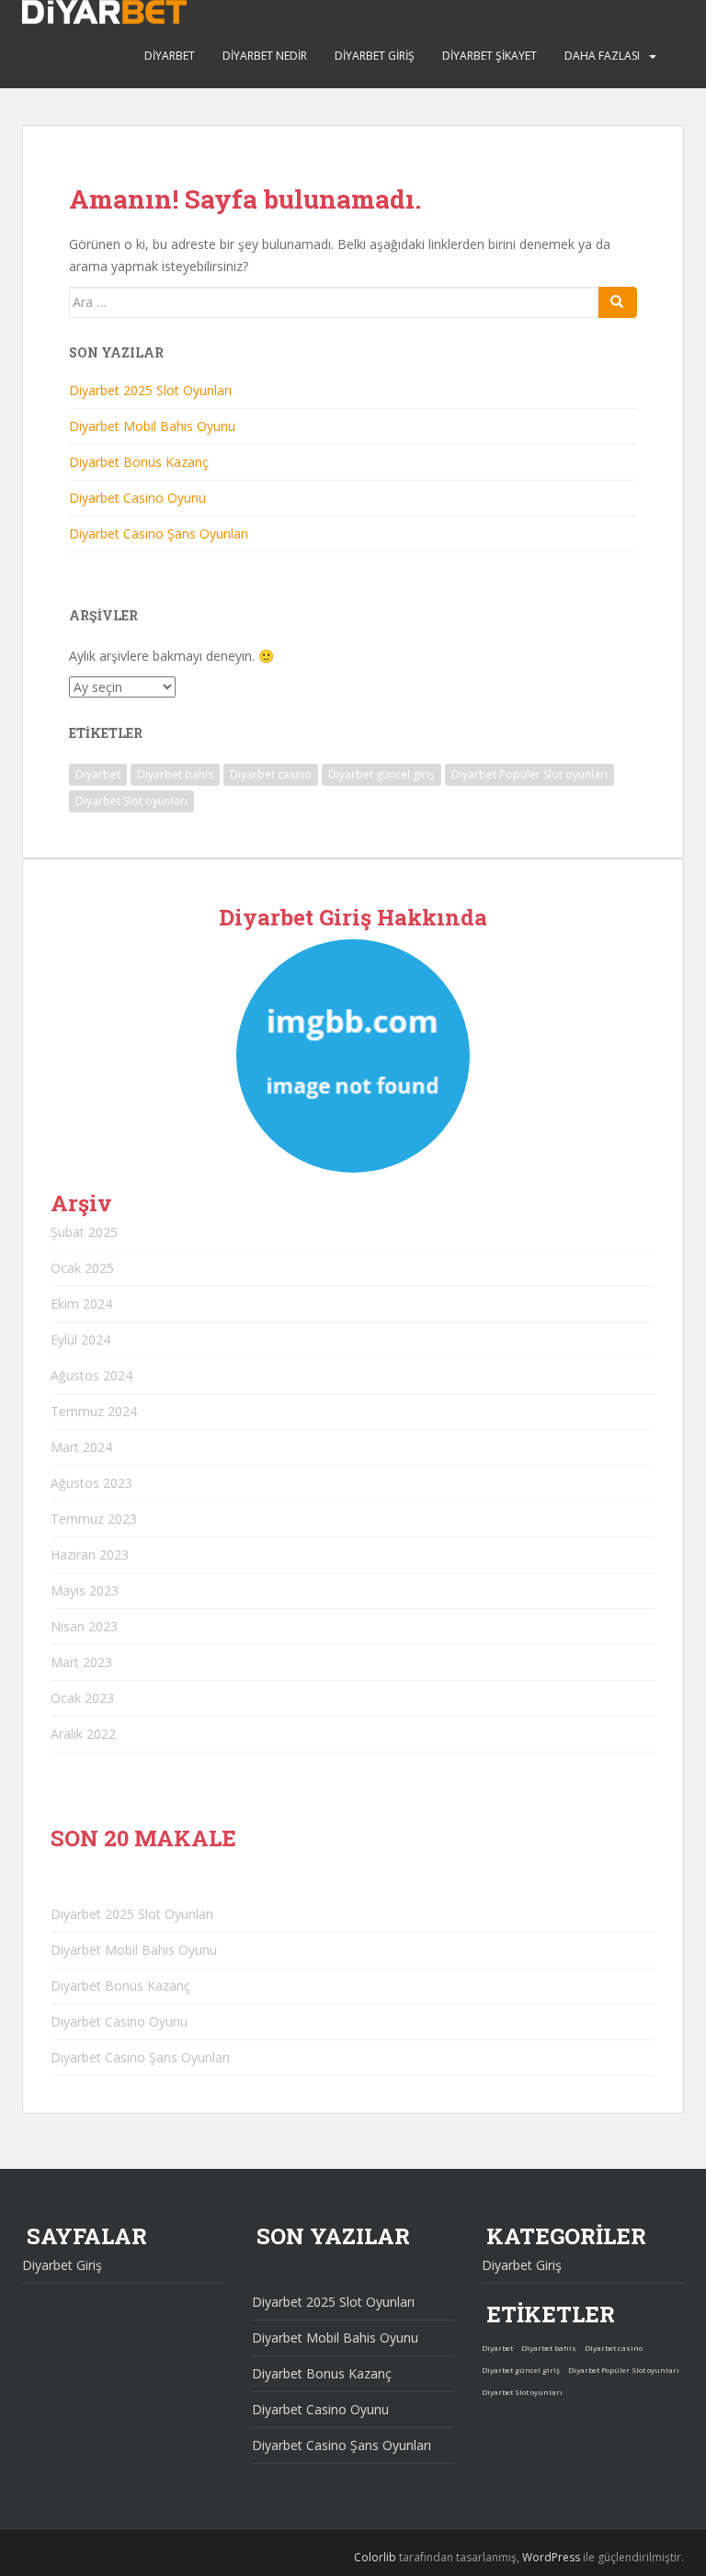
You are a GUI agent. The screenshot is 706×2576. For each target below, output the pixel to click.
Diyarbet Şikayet (490, 56)
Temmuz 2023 (94, 1519)
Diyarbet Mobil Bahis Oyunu (152, 426)
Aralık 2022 (83, 1734)
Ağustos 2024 (91, 1375)
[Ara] (618, 302)
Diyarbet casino (271, 774)
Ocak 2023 (82, 1698)
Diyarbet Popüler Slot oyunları (529, 774)
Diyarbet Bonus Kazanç (139, 462)
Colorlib (375, 2557)
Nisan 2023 (84, 1626)
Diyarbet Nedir (265, 56)
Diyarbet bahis (175, 774)
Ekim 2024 (81, 1304)
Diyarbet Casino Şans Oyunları (159, 533)
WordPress (551, 2557)
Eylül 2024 (80, 1339)
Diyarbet (170, 56)
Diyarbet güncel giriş (381, 774)
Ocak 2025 (82, 1268)
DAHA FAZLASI (602, 56)
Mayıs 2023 (85, 1590)
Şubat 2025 (84, 1232)
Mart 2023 (81, 1662)
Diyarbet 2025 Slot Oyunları (150, 390)
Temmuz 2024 (94, 1411)
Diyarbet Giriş (375, 56)
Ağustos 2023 (91, 1483)
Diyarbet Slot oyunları (131, 801)
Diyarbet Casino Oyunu (137, 498)
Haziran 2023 (90, 1555)
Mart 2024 (81, 1447)
